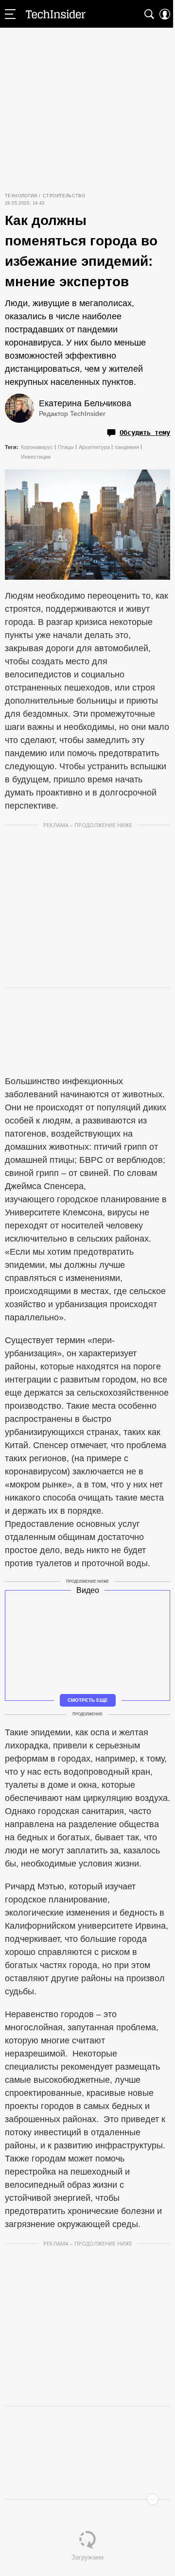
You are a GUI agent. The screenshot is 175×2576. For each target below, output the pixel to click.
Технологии (21, 196)
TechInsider (56, 14)
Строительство (64, 196)
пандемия (127, 447)
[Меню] (10, 14)
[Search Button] (149, 14)
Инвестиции (36, 457)
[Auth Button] (165, 14)
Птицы (66, 447)
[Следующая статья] (87, 2499)
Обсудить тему (145, 432)
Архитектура (94, 447)
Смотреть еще (88, 1700)
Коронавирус (37, 447)
